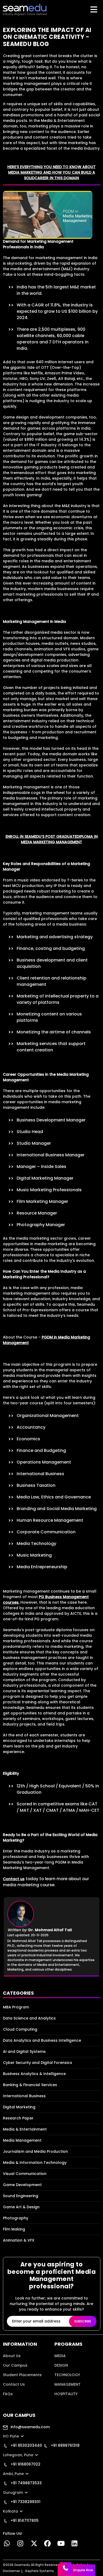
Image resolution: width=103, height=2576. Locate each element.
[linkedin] (75, 2545)
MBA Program (16, 2007)
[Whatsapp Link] (7, 2545)
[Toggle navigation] (94, 10)
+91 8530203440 (26, 2445)
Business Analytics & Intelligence (34, 2074)
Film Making (14, 2229)
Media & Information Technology (35, 2163)
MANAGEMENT (67, 2384)
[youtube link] (61, 2545)
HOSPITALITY (66, 2394)
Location (11, 2403)
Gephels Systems (39, 2571)
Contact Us (14, 2384)
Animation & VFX (19, 2240)
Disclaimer (11, 2571)
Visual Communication (25, 2174)
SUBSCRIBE (83, 2321)
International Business (24, 2096)
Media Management (22, 2140)
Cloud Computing (20, 2029)
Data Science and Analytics (29, 2018)
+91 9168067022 (25, 2464)
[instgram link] (20, 2545)
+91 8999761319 (65, 2445)
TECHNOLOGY (67, 2375)
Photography (16, 2218)
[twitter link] (34, 2545)
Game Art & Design (21, 2207)
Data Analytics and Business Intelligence (42, 2040)
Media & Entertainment (25, 2129)
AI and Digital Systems (24, 2051)
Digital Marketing (19, 2107)
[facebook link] (47, 2545)
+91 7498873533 (26, 2483)
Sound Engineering (21, 2196)
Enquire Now (83, 2570)
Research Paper (18, 2118)
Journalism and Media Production (35, 2151)
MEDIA (60, 2356)
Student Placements (22, 2375)
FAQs (8, 2394)
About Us (12, 2356)
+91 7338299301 (25, 2502)
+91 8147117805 (24, 2520)
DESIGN (61, 2365)
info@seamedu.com (30, 2427)
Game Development (22, 2185)
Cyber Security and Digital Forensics (38, 2063)
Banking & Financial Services (30, 2085)
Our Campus (15, 2365)
